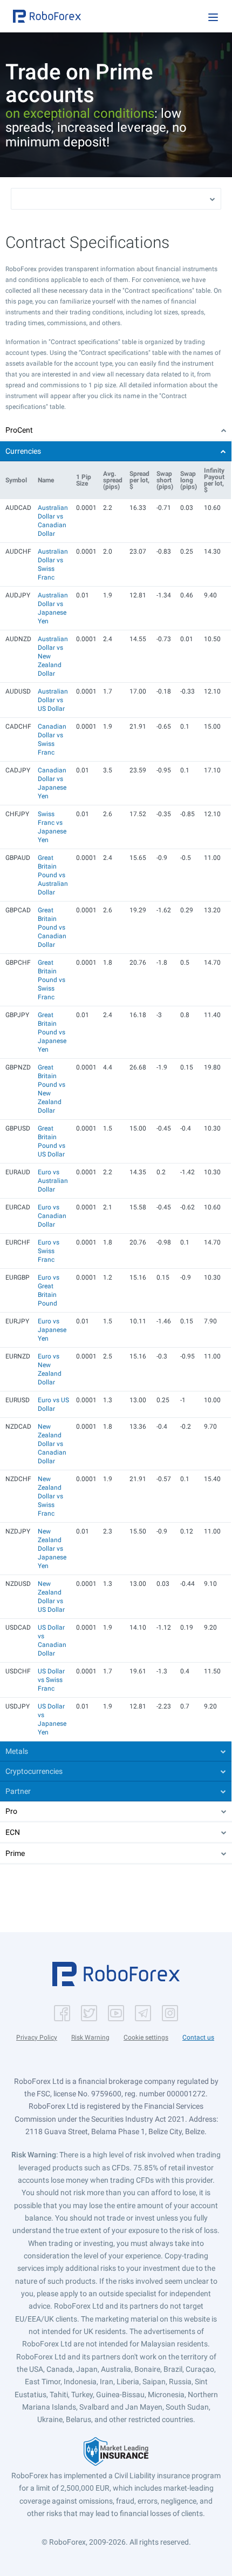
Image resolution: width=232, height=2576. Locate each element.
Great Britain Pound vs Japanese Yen (52, 1032)
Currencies (23, 451)
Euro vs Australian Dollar (53, 1181)
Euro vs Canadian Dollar (52, 1216)
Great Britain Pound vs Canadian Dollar (52, 927)
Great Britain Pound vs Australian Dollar (53, 875)
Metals (17, 1751)
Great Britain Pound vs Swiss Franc (52, 980)
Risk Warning (90, 2037)
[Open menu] (213, 17)
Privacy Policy (37, 2037)
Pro (11, 1811)
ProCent (19, 430)
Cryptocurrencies (34, 1771)
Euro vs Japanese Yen (52, 1330)
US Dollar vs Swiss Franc (51, 1680)
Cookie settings (146, 2037)
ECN (13, 1832)
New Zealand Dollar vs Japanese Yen (52, 1549)
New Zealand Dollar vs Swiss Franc (50, 1496)
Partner (18, 1791)
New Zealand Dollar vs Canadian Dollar (52, 1444)
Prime (15, 1853)
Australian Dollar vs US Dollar (53, 700)
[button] (47, 16)
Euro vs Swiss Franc (49, 1251)
